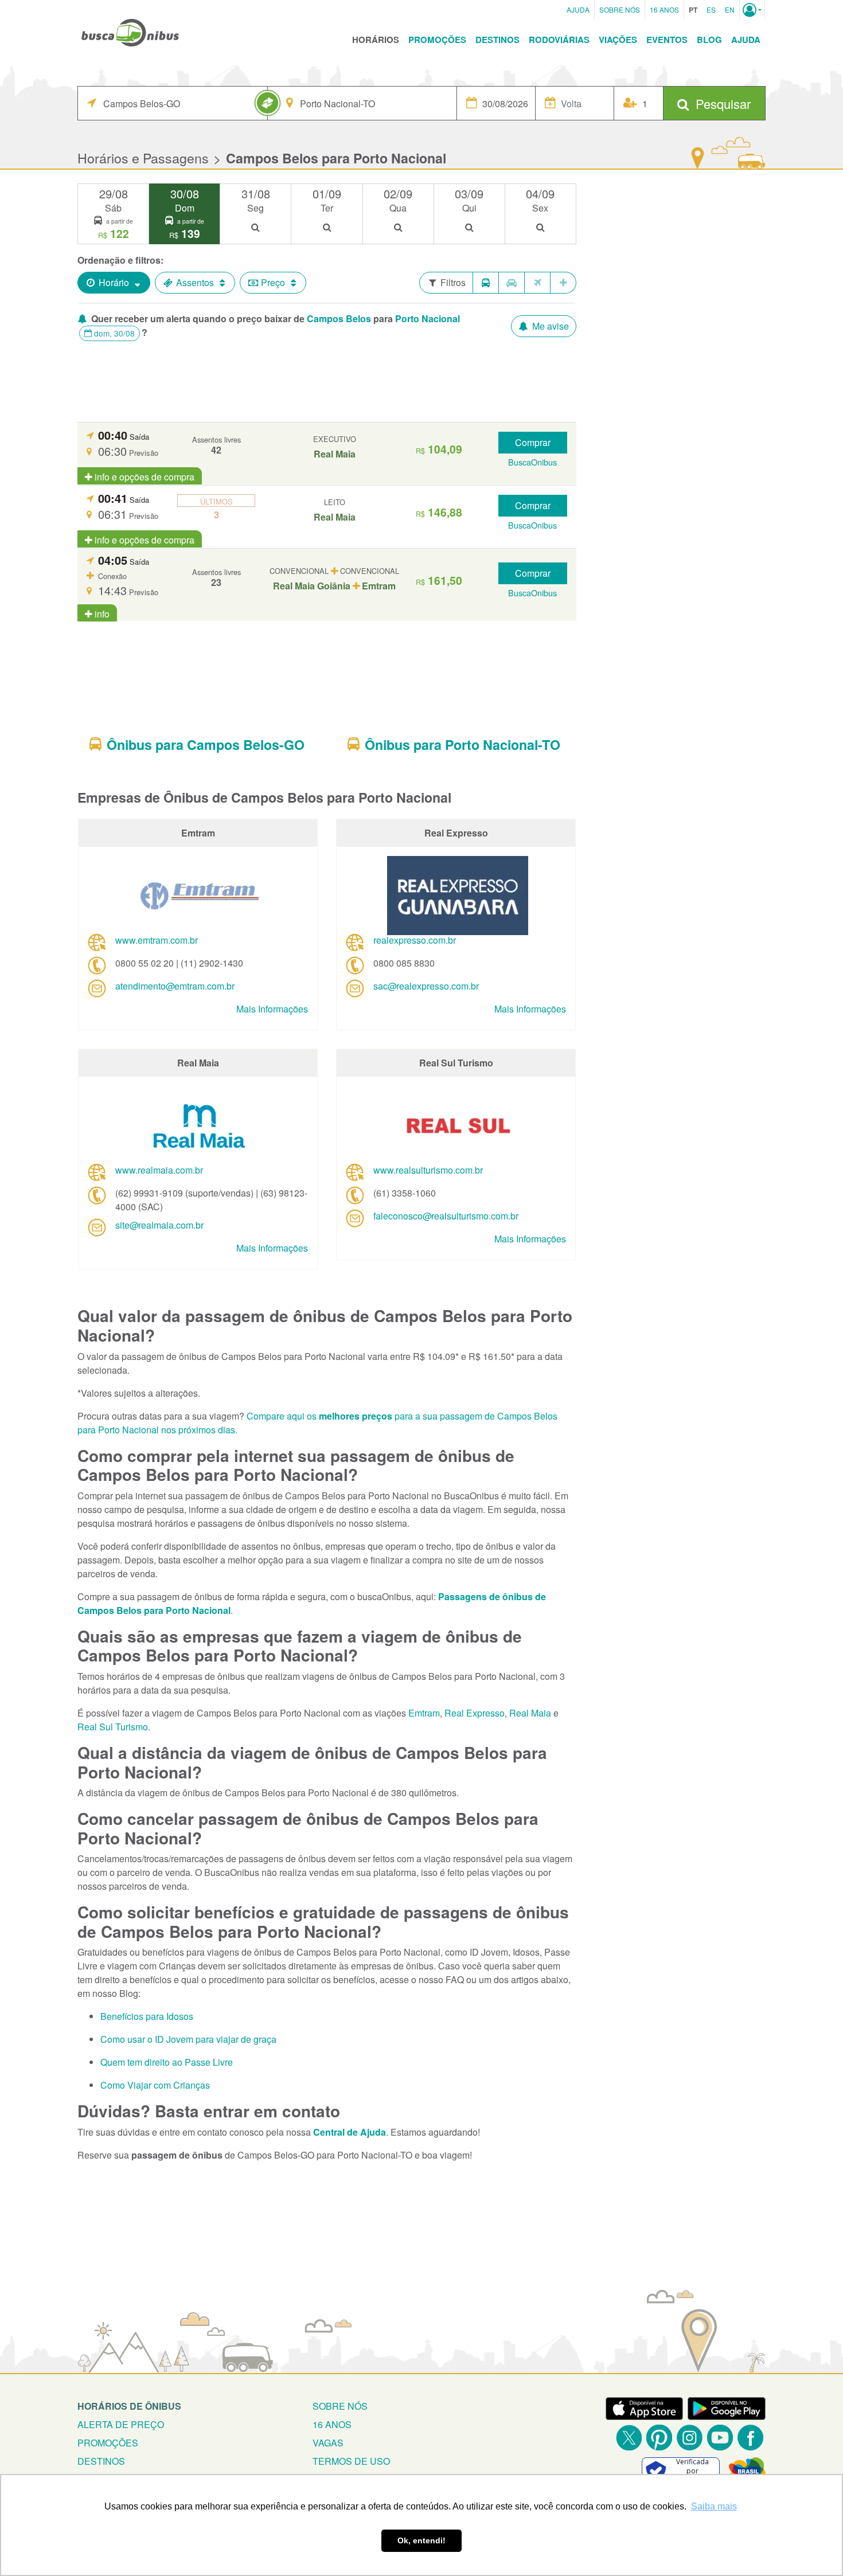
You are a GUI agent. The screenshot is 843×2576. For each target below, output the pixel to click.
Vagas (328, 2443)
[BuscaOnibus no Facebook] (750, 2438)
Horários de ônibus (129, 2406)
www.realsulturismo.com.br (428, 1170)
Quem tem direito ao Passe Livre (167, 2062)
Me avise (549, 326)
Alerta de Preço (121, 2424)
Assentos (195, 282)
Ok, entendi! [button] (421, 2540)
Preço (273, 282)
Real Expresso (475, 1713)
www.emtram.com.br (157, 940)
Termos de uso (351, 2461)
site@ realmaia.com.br (159, 1225)
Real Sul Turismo (113, 1727)
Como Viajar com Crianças (155, 2085)
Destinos (497, 40)
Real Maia (530, 1713)
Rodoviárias (559, 40)
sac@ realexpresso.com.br (426, 986)
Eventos (667, 40)
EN (730, 9)
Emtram (424, 1713)
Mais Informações (272, 1009)
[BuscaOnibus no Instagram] (690, 2438)
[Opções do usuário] (752, 10)
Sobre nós (340, 2406)
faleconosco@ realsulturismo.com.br (446, 1216)
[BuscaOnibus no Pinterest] (659, 2438)
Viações (618, 40)
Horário (114, 282)
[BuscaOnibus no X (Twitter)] (629, 2438)
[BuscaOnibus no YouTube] (720, 2438)
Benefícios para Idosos (147, 2016)
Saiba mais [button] (714, 2506)
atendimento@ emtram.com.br (175, 986)
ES (711, 9)
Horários (376, 40)
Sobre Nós (620, 9)
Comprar (533, 442)
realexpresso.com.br (415, 940)
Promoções (437, 40)
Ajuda (578, 9)
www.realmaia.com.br (159, 1170)
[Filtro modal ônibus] (486, 283)
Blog (709, 40)
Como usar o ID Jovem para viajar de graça (188, 2039)
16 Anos (664, 9)
